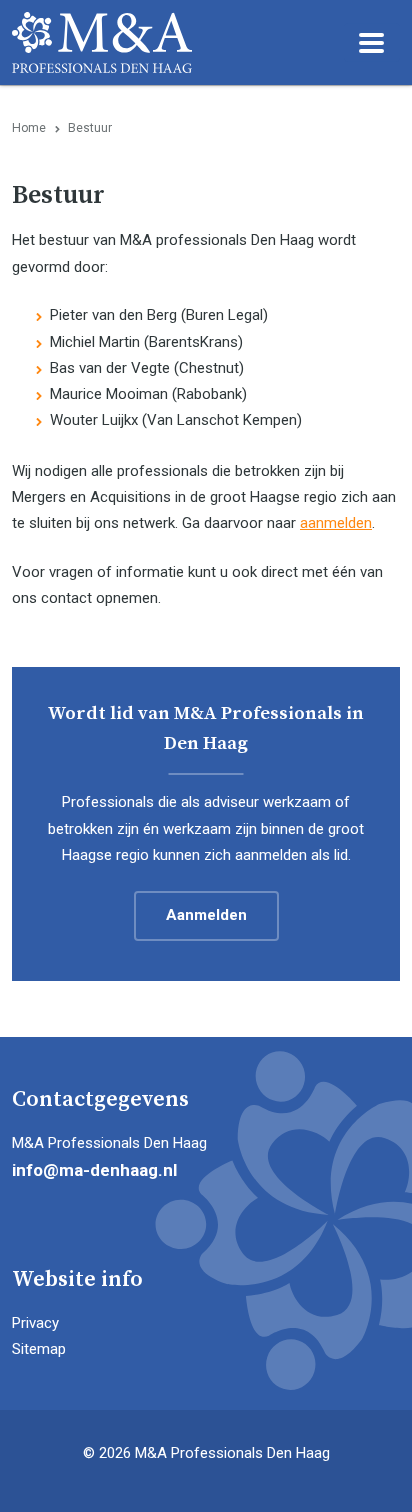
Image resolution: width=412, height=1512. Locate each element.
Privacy (35, 1323)
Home (29, 128)
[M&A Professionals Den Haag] (102, 42)
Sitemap (39, 1349)
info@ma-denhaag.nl (94, 1170)
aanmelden (336, 523)
